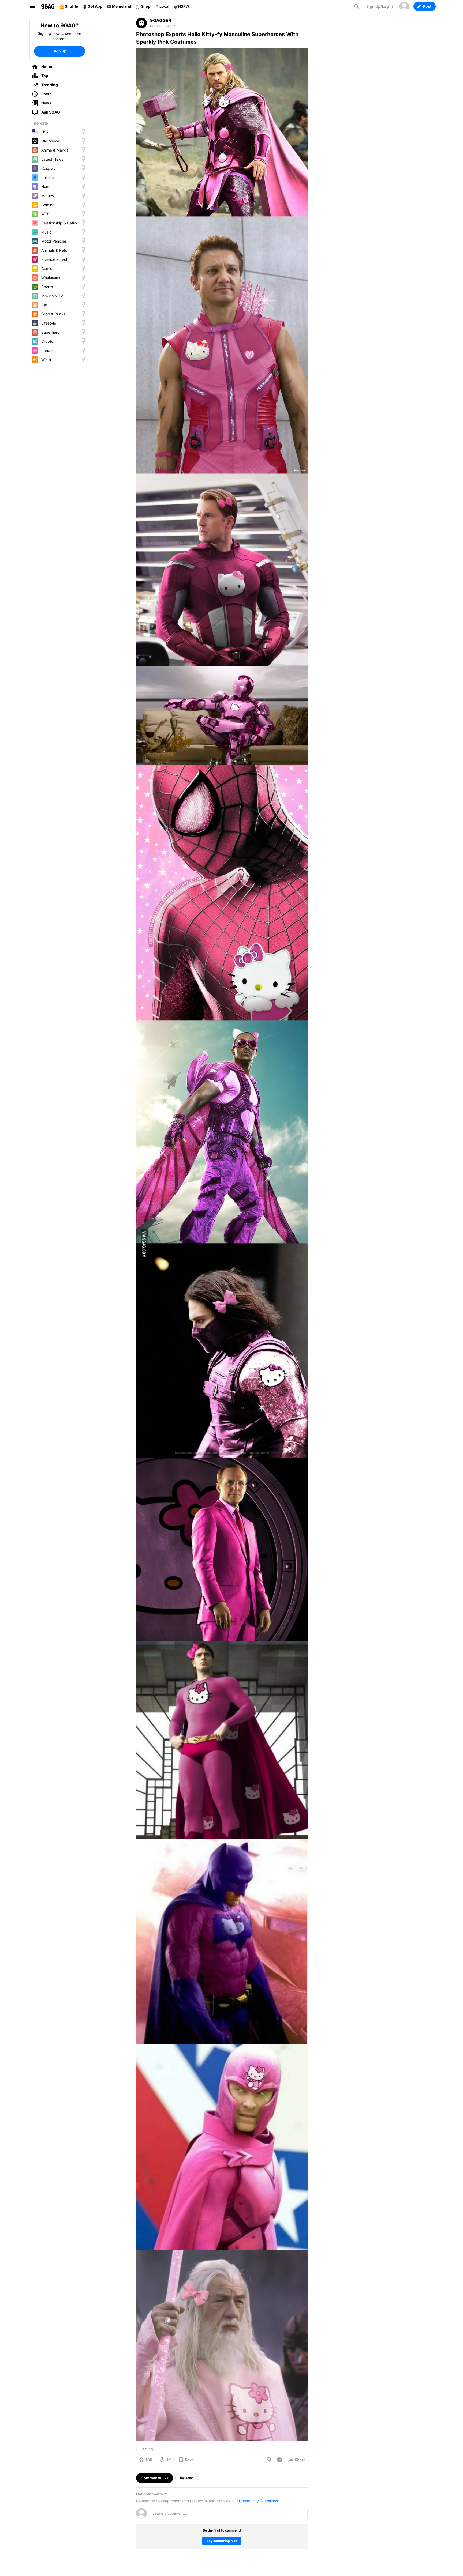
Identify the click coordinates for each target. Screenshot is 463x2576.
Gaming (146, 2449)
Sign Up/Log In (380, 6)
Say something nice (222, 2541)
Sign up (59, 51)
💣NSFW (182, 6)
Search (357, 6)
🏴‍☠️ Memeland (119, 6)
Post (427, 6)
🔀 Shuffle (69, 6)
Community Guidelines (258, 2501)
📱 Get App (92, 6)
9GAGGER (161, 20)
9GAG (48, 6)
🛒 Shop (143, 6)
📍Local (162, 6)
